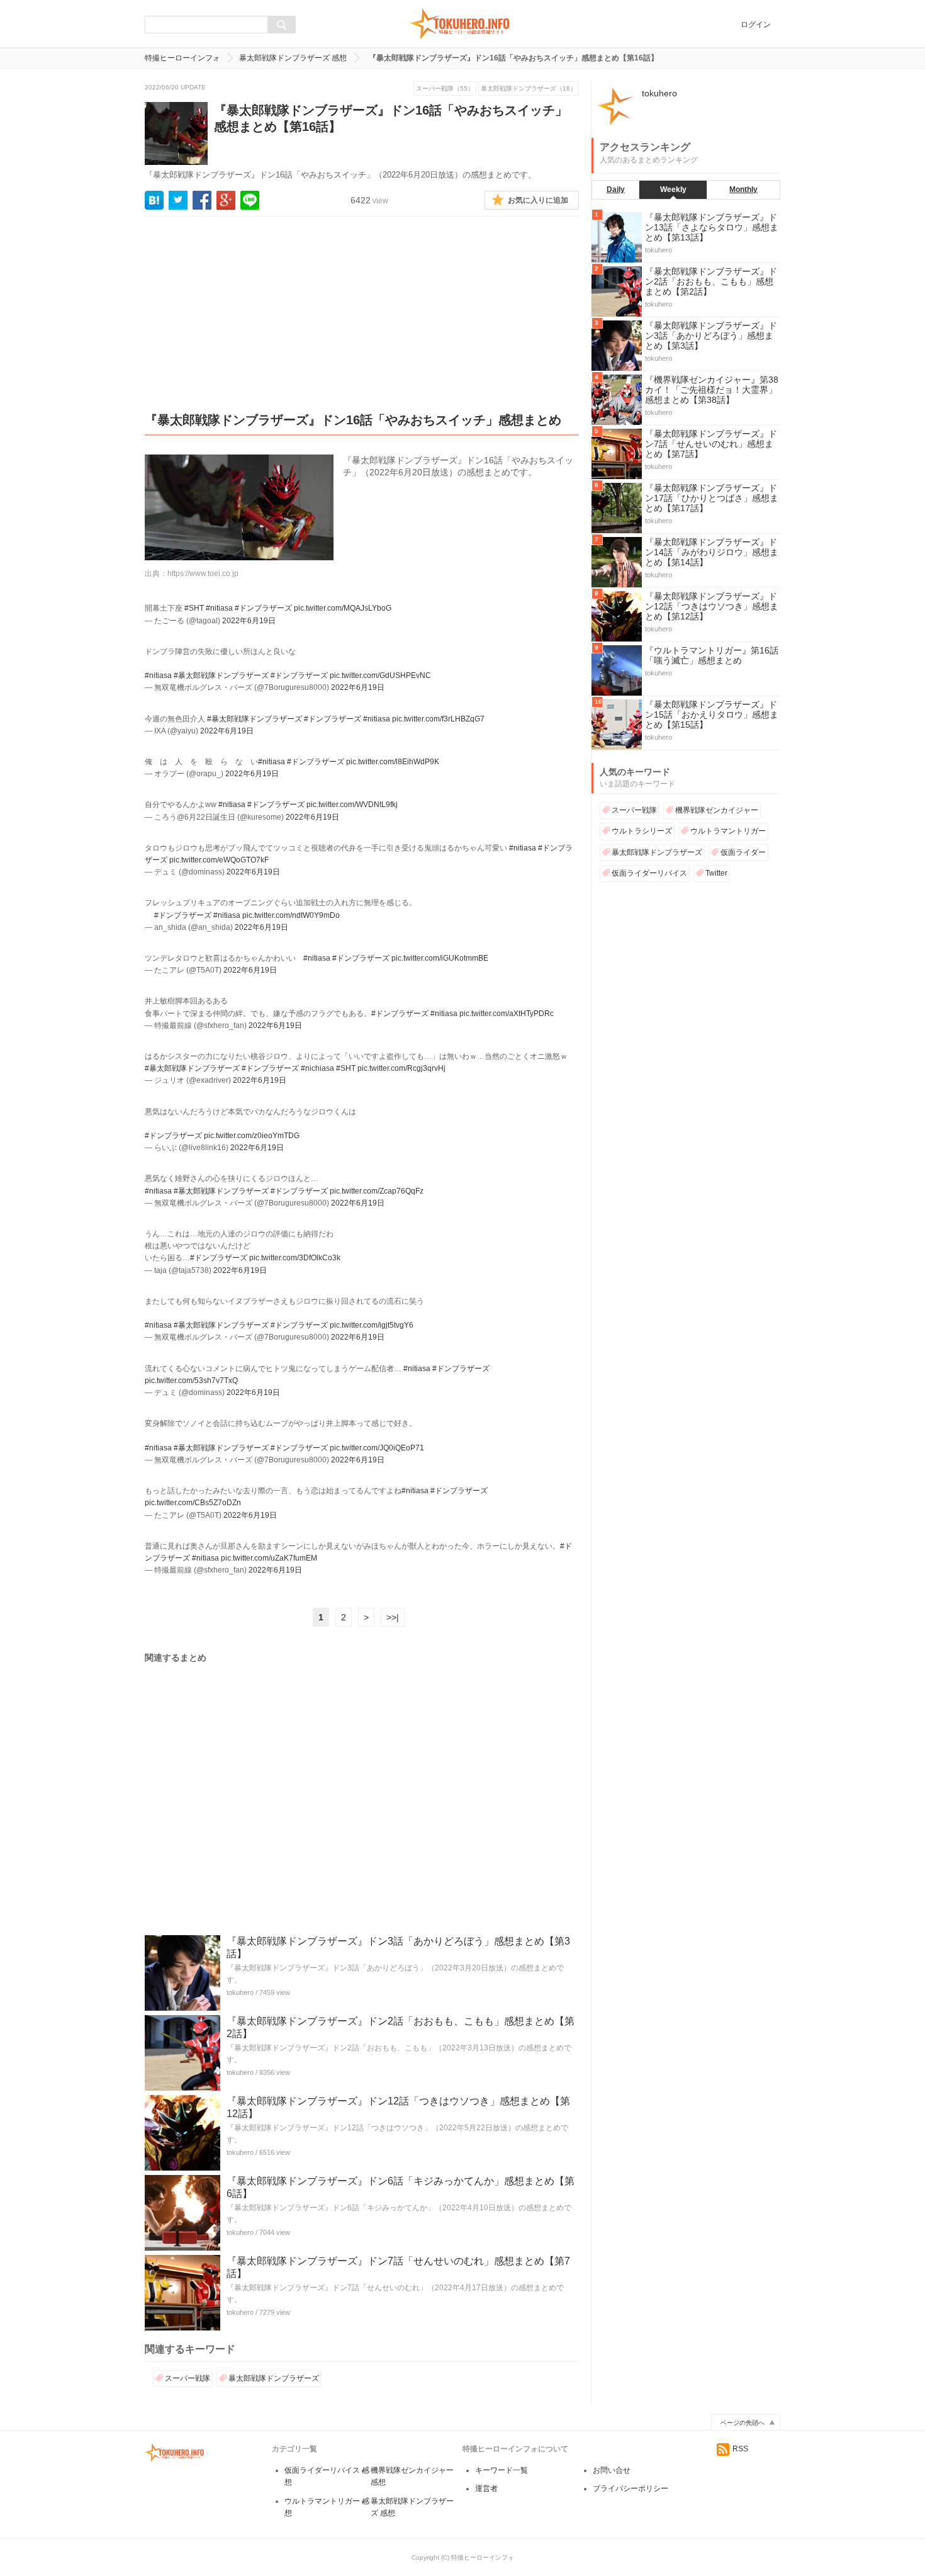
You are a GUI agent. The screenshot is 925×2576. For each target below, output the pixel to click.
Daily (616, 189)
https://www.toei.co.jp (203, 573)
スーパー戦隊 (188, 2378)
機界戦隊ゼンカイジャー (717, 810)
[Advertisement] (362, 324)
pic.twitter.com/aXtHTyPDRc (507, 1014)
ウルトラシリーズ (642, 831)
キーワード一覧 (502, 2470)
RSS (740, 2449)
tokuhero (240, 1992)
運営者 (486, 2488)
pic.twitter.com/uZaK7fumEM (269, 1558)
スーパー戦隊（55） (445, 88)
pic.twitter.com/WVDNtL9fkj (352, 805)
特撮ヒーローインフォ (182, 58)
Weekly (673, 189)
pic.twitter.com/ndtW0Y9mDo (291, 915)
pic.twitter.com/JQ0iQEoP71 (377, 1448)
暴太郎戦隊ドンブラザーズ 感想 (293, 58)
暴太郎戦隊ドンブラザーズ (274, 2378)
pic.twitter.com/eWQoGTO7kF (219, 860)
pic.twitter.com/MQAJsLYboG (343, 608)
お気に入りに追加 (538, 200)
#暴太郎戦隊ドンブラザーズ (221, 675)
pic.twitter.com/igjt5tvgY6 (372, 1325)
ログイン (756, 25)
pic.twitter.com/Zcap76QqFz (377, 1191)
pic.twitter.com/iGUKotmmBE (440, 958)
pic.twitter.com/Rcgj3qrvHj (401, 1068)
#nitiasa (219, 608)
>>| (393, 1617)
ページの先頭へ (743, 2423)
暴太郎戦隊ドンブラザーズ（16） (529, 88)
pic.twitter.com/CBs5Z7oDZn (193, 1503)
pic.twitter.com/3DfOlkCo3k (295, 1258)
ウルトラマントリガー (728, 831)
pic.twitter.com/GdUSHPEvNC (380, 675)
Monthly (743, 189)
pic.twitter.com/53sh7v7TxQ (191, 1381)
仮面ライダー (743, 852)
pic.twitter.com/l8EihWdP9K (393, 762)
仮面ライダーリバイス (649, 873)
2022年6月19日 (249, 621)
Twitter (716, 873)
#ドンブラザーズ (263, 608)
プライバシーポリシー (631, 2488)
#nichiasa (317, 1068)
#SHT (194, 608)
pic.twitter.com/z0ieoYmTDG (252, 1136)
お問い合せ (612, 2470)
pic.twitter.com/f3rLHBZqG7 (438, 719)
